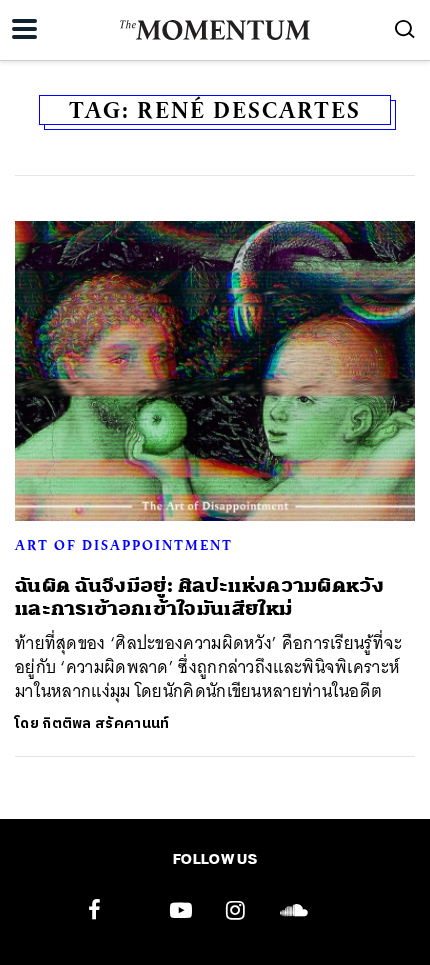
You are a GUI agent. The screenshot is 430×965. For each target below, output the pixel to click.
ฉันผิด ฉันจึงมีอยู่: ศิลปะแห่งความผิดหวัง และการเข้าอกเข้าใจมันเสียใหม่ (199, 597)
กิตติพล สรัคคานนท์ (105, 723)
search (405, 29)
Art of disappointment (124, 545)
